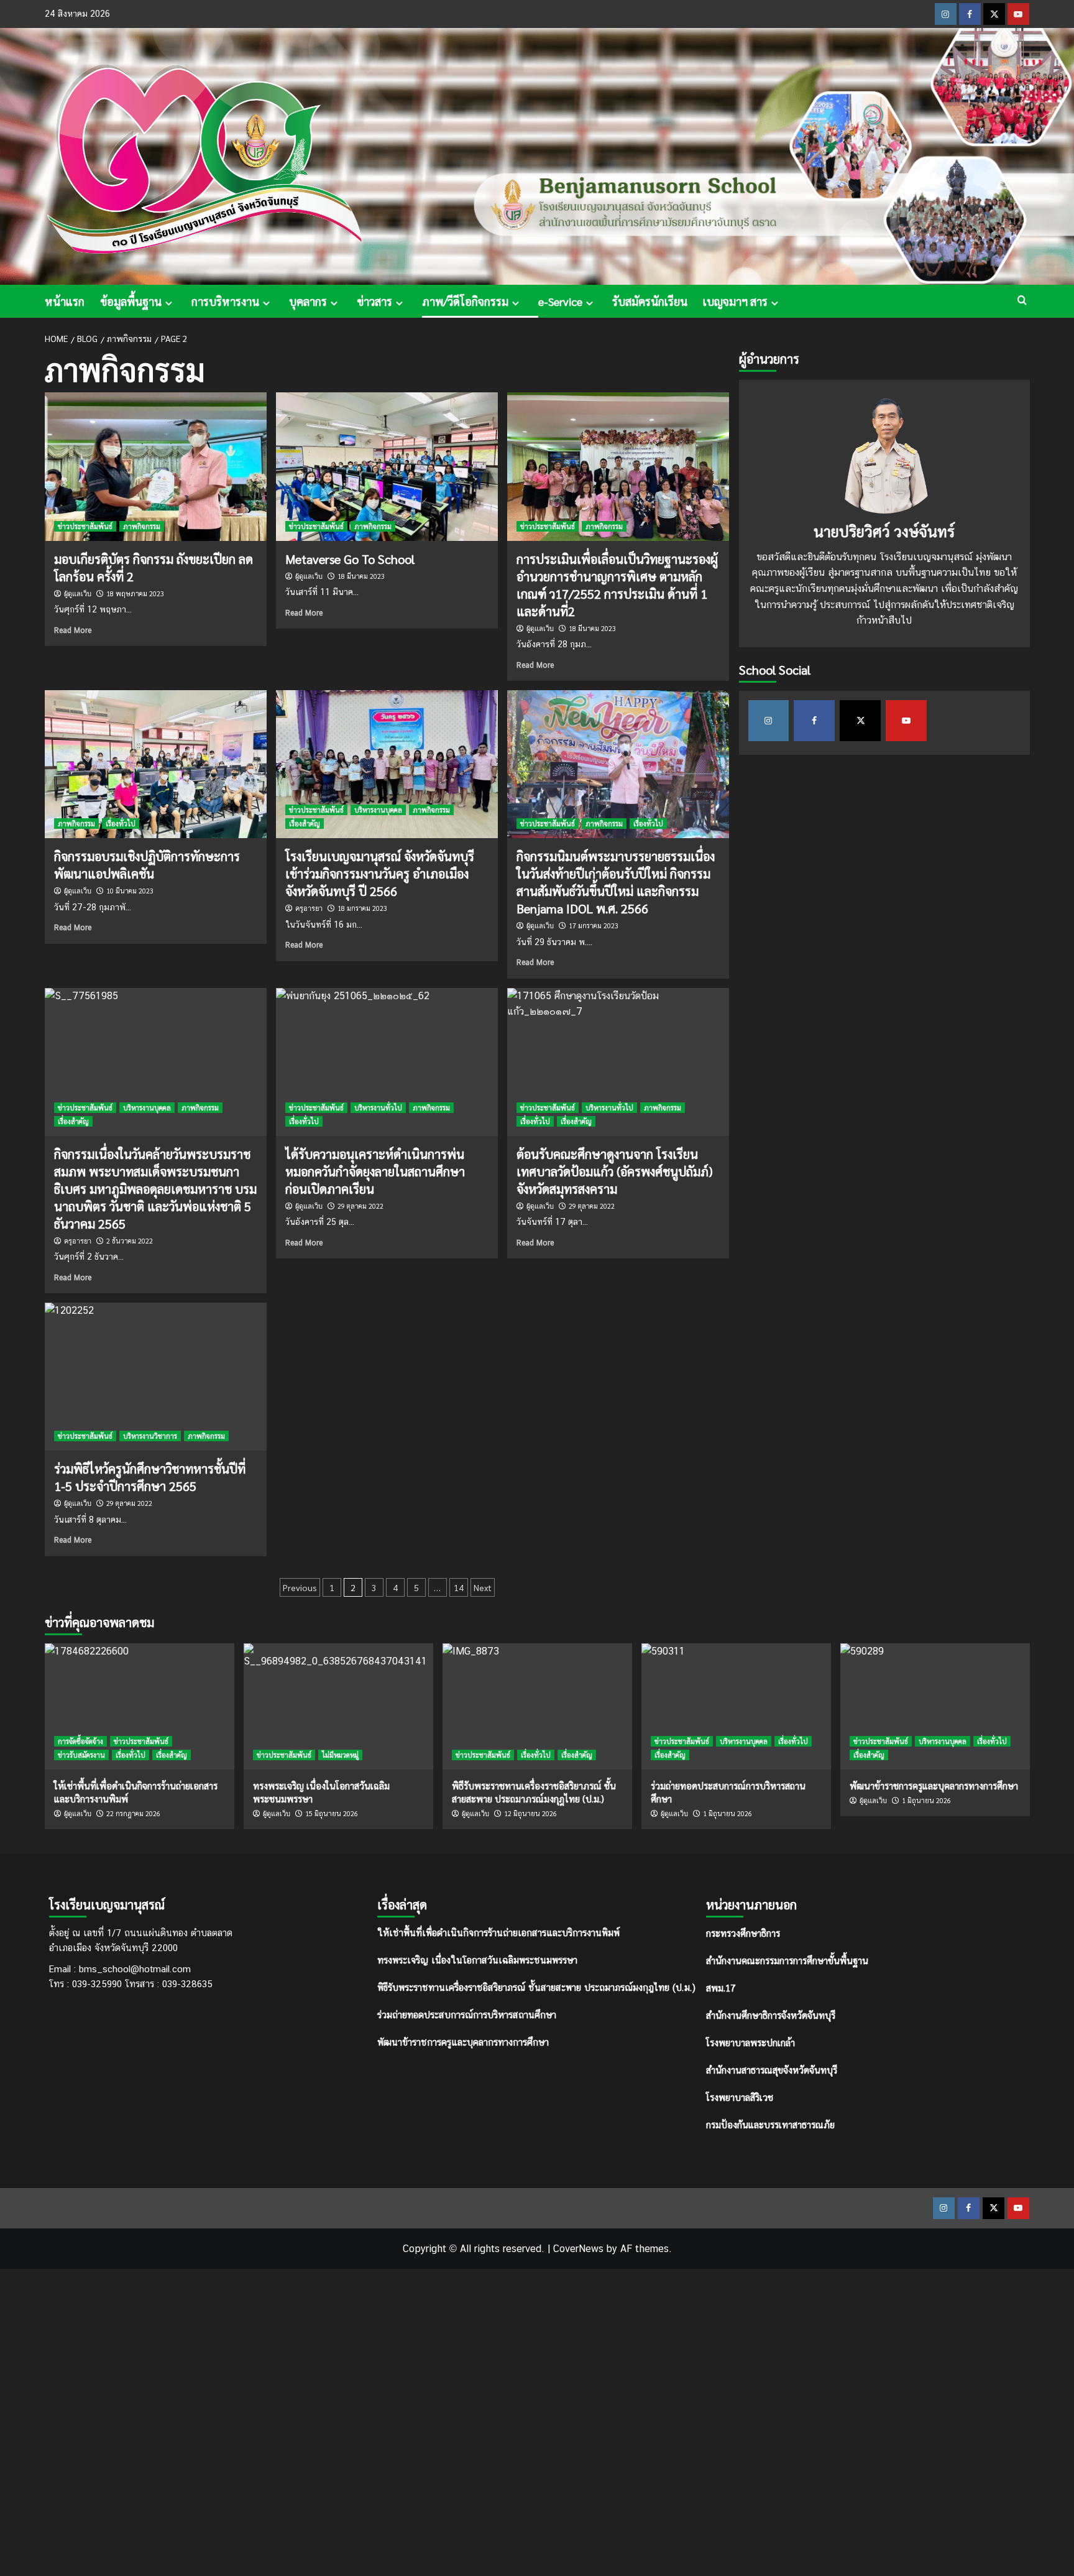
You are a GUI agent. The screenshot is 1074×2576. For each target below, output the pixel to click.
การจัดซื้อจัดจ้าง (80, 1741)
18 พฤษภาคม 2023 (135, 593)
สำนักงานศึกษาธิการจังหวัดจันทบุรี (771, 2015)
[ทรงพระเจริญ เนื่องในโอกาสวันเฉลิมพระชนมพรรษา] (338, 1706)
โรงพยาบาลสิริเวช (740, 2097)
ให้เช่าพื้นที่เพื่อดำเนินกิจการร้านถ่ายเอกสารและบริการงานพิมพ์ (498, 1933)
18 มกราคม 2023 (362, 908)
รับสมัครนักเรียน (650, 301)
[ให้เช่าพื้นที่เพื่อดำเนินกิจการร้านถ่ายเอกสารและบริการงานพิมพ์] (140, 1706)
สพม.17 (721, 1987)
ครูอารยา (309, 908)
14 (459, 1587)
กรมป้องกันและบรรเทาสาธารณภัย (770, 2124)
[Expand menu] (169, 303)
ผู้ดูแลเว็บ (78, 594)
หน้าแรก (65, 301)
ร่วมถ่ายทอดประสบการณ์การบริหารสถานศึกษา (467, 2015)
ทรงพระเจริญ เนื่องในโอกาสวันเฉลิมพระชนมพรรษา (477, 1960)
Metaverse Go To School (350, 559)
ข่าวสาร (374, 301)
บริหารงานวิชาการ (150, 1436)
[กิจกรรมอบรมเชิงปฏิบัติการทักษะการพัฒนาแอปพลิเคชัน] (156, 764)
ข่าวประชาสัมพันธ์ (85, 526)
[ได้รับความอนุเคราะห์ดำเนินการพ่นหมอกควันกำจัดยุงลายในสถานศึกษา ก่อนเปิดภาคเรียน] (387, 1062)
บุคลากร (308, 301)
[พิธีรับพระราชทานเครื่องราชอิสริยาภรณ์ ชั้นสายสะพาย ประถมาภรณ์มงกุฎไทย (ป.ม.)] (537, 1706)
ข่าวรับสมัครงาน (81, 1755)
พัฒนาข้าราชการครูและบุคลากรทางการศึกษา (463, 2042)
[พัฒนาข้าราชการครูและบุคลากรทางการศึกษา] (935, 1706)
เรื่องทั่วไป (121, 824)
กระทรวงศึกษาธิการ (743, 1933)
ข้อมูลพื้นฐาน (131, 301)
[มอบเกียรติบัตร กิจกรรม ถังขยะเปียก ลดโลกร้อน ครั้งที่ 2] (156, 466)
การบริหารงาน (225, 301)
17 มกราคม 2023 (594, 926)
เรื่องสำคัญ (305, 824)
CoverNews (578, 2249)
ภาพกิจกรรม (142, 526)
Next (483, 1587)
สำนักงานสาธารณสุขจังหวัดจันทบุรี (772, 2070)
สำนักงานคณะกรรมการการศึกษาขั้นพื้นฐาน (787, 1960)
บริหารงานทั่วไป (378, 1108)
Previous (300, 1587)
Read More (73, 630)
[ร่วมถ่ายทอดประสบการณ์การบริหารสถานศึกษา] (736, 1706)
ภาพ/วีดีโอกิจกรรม (465, 301)
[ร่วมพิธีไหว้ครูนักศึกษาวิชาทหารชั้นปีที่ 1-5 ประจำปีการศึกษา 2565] (156, 1377)
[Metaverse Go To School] (387, 466)
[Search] (1022, 300)
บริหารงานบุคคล (378, 810)
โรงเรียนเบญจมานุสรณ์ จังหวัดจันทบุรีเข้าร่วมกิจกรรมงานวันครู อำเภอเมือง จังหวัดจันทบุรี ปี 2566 (380, 874)
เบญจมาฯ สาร (735, 301)
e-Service (560, 301)
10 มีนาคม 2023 (130, 891)
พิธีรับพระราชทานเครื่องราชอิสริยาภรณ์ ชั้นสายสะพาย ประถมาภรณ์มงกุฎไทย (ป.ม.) (536, 1987)
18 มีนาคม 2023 (361, 576)
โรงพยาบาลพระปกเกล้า (750, 2042)
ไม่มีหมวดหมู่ (340, 1755)
